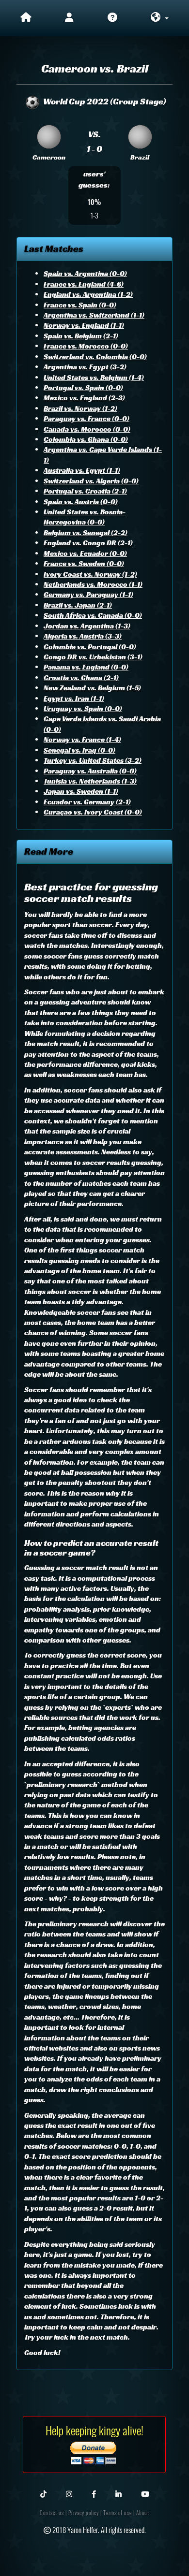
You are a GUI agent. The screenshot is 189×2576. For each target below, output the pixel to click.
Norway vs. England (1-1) (84, 325)
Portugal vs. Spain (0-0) (83, 387)
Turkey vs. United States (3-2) (93, 760)
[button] (159, 18)
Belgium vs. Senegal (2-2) (86, 532)
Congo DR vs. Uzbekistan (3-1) (93, 657)
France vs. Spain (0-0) (80, 305)
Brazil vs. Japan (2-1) (78, 605)
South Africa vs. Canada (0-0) (93, 615)
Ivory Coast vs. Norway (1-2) (90, 574)
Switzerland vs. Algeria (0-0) (91, 481)
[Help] (113, 18)
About (143, 2513)
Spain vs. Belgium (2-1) (81, 336)
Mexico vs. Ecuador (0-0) (85, 553)
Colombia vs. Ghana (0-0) (86, 439)
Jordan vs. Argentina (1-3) (87, 626)
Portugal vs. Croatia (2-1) (85, 491)
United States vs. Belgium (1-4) (94, 377)
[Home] (26, 18)
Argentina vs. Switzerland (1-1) (94, 315)
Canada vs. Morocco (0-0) (87, 429)
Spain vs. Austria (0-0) (81, 502)
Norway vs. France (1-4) (82, 739)
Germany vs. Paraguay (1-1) (88, 594)
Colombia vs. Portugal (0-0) (90, 647)
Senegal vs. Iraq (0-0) (79, 750)
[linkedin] (118, 2493)
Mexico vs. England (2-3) (84, 398)
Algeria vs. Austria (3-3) (83, 636)
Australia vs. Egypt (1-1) (82, 470)
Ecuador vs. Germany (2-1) (87, 802)
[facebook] (94, 2493)
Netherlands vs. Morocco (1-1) (93, 584)
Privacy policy (84, 2513)
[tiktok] (43, 2493)
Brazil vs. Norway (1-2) (80, 408)
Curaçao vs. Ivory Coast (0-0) (93, 812)
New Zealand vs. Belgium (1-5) (92, 688)
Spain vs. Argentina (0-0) (85, 273)
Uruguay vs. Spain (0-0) (83, 708)
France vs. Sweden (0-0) (84, 563)
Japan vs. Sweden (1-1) (81, 791)
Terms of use (118, 2513)
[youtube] (145, 2493)
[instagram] (69, 2493)
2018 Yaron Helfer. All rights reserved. (98, 2530)
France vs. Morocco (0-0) (86, 346)
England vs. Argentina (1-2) (88, 294)
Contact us (52, 2513)
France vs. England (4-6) (84, 284)
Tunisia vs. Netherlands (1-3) (90, 781)
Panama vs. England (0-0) (86, 667)
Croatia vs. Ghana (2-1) (81, 677)
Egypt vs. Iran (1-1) (74, 698)
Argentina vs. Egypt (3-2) (85, 367)
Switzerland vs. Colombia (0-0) (95, 357)
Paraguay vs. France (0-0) (87, 418)
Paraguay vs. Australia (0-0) (90, 771)
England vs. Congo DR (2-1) (88, 543)
